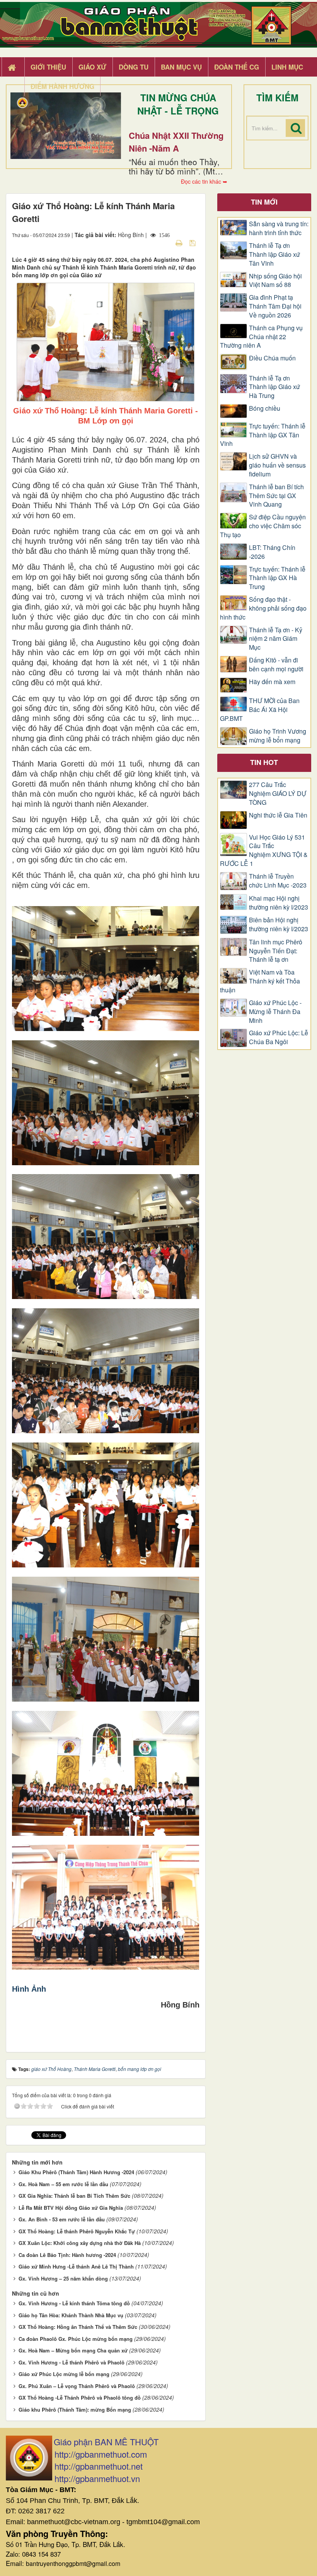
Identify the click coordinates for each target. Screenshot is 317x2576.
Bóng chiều (265, 408)
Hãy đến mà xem (272, 682)
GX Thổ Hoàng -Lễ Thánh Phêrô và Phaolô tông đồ (80, 2398)
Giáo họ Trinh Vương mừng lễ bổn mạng (278, 736)
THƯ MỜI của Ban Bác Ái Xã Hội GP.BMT (260, 710)
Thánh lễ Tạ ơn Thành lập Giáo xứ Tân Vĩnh (274, 254)
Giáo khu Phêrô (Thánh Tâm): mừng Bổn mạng (75, 2410)
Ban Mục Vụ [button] (181, 67)
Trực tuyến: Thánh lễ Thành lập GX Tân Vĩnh (263, 435)
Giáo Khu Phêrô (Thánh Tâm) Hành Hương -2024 (76, 2172)
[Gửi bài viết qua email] (165, 242)
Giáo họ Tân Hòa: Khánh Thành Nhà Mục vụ (71, 2315)
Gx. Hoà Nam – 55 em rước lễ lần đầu (63, 2184)
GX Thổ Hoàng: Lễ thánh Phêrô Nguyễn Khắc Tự (77, 2231)
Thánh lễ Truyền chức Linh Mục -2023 (278, 881)
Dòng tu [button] (134, 67)
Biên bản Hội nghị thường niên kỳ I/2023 (279, 924)
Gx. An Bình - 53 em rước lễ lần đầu (62, 2219)
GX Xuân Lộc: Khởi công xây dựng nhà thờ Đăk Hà (80, 2243)
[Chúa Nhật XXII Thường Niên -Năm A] (66, 126)
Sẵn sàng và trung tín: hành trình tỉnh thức (279, 228)
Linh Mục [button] (287, 67)
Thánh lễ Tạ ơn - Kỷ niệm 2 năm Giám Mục (276, 639)
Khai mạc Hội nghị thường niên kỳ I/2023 (279, 903)
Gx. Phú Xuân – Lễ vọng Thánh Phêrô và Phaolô (77, 2386)
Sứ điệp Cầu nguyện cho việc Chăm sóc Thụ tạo (263, 526)
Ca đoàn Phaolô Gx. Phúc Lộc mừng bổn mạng (76, 2339)
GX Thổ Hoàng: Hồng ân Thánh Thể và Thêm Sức (78, 2327)
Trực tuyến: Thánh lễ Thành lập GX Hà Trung (277, 578)
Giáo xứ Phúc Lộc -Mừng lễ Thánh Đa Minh (275, 1012)
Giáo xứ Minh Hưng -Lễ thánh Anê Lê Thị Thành (76, 2266)
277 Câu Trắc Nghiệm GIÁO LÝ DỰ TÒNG (278, 794)
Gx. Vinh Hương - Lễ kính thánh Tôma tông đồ (74, 2303)
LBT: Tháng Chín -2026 (272, 552)
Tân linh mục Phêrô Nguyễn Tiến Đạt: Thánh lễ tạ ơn (276, 951)
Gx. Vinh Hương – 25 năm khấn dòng (63, 2278)
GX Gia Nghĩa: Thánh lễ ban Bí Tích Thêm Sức (74, 2196)
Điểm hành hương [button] (62, 86)
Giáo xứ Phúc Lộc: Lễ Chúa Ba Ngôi (279, 1037)
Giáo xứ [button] (92, 67)
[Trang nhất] (13, 67)
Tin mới (264, 202)
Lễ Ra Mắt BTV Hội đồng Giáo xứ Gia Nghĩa (71, 2208)
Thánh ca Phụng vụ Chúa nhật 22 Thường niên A (261, 337)
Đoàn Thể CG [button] (237, 67)
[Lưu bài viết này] (193, 242)
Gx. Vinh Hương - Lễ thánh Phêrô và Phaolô (72, 2362)
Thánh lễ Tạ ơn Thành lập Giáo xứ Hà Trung (274, 387)
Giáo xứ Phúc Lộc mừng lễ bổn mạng (64, 2374)
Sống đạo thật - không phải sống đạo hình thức (263, 608)
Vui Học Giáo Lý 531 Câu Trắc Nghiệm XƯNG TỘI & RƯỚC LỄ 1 (264, 851)
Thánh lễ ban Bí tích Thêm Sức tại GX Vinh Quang (276, 496)
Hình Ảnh (29, 1989)
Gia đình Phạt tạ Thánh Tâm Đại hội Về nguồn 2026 (275, 306)
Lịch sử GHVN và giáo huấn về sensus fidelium (277, 465)
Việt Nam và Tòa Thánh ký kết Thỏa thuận (260, 981)
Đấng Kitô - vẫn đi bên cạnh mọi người (276, 665)
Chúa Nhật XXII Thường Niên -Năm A (176, 142)
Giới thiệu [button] (48, 67)
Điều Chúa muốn (272, 358)
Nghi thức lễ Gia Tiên (278, 815)
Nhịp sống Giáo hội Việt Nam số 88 (275, 281)
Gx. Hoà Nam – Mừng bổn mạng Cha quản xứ (73, 2350)
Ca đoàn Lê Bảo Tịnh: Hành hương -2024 (67, 2255)
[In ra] (180, 242)
